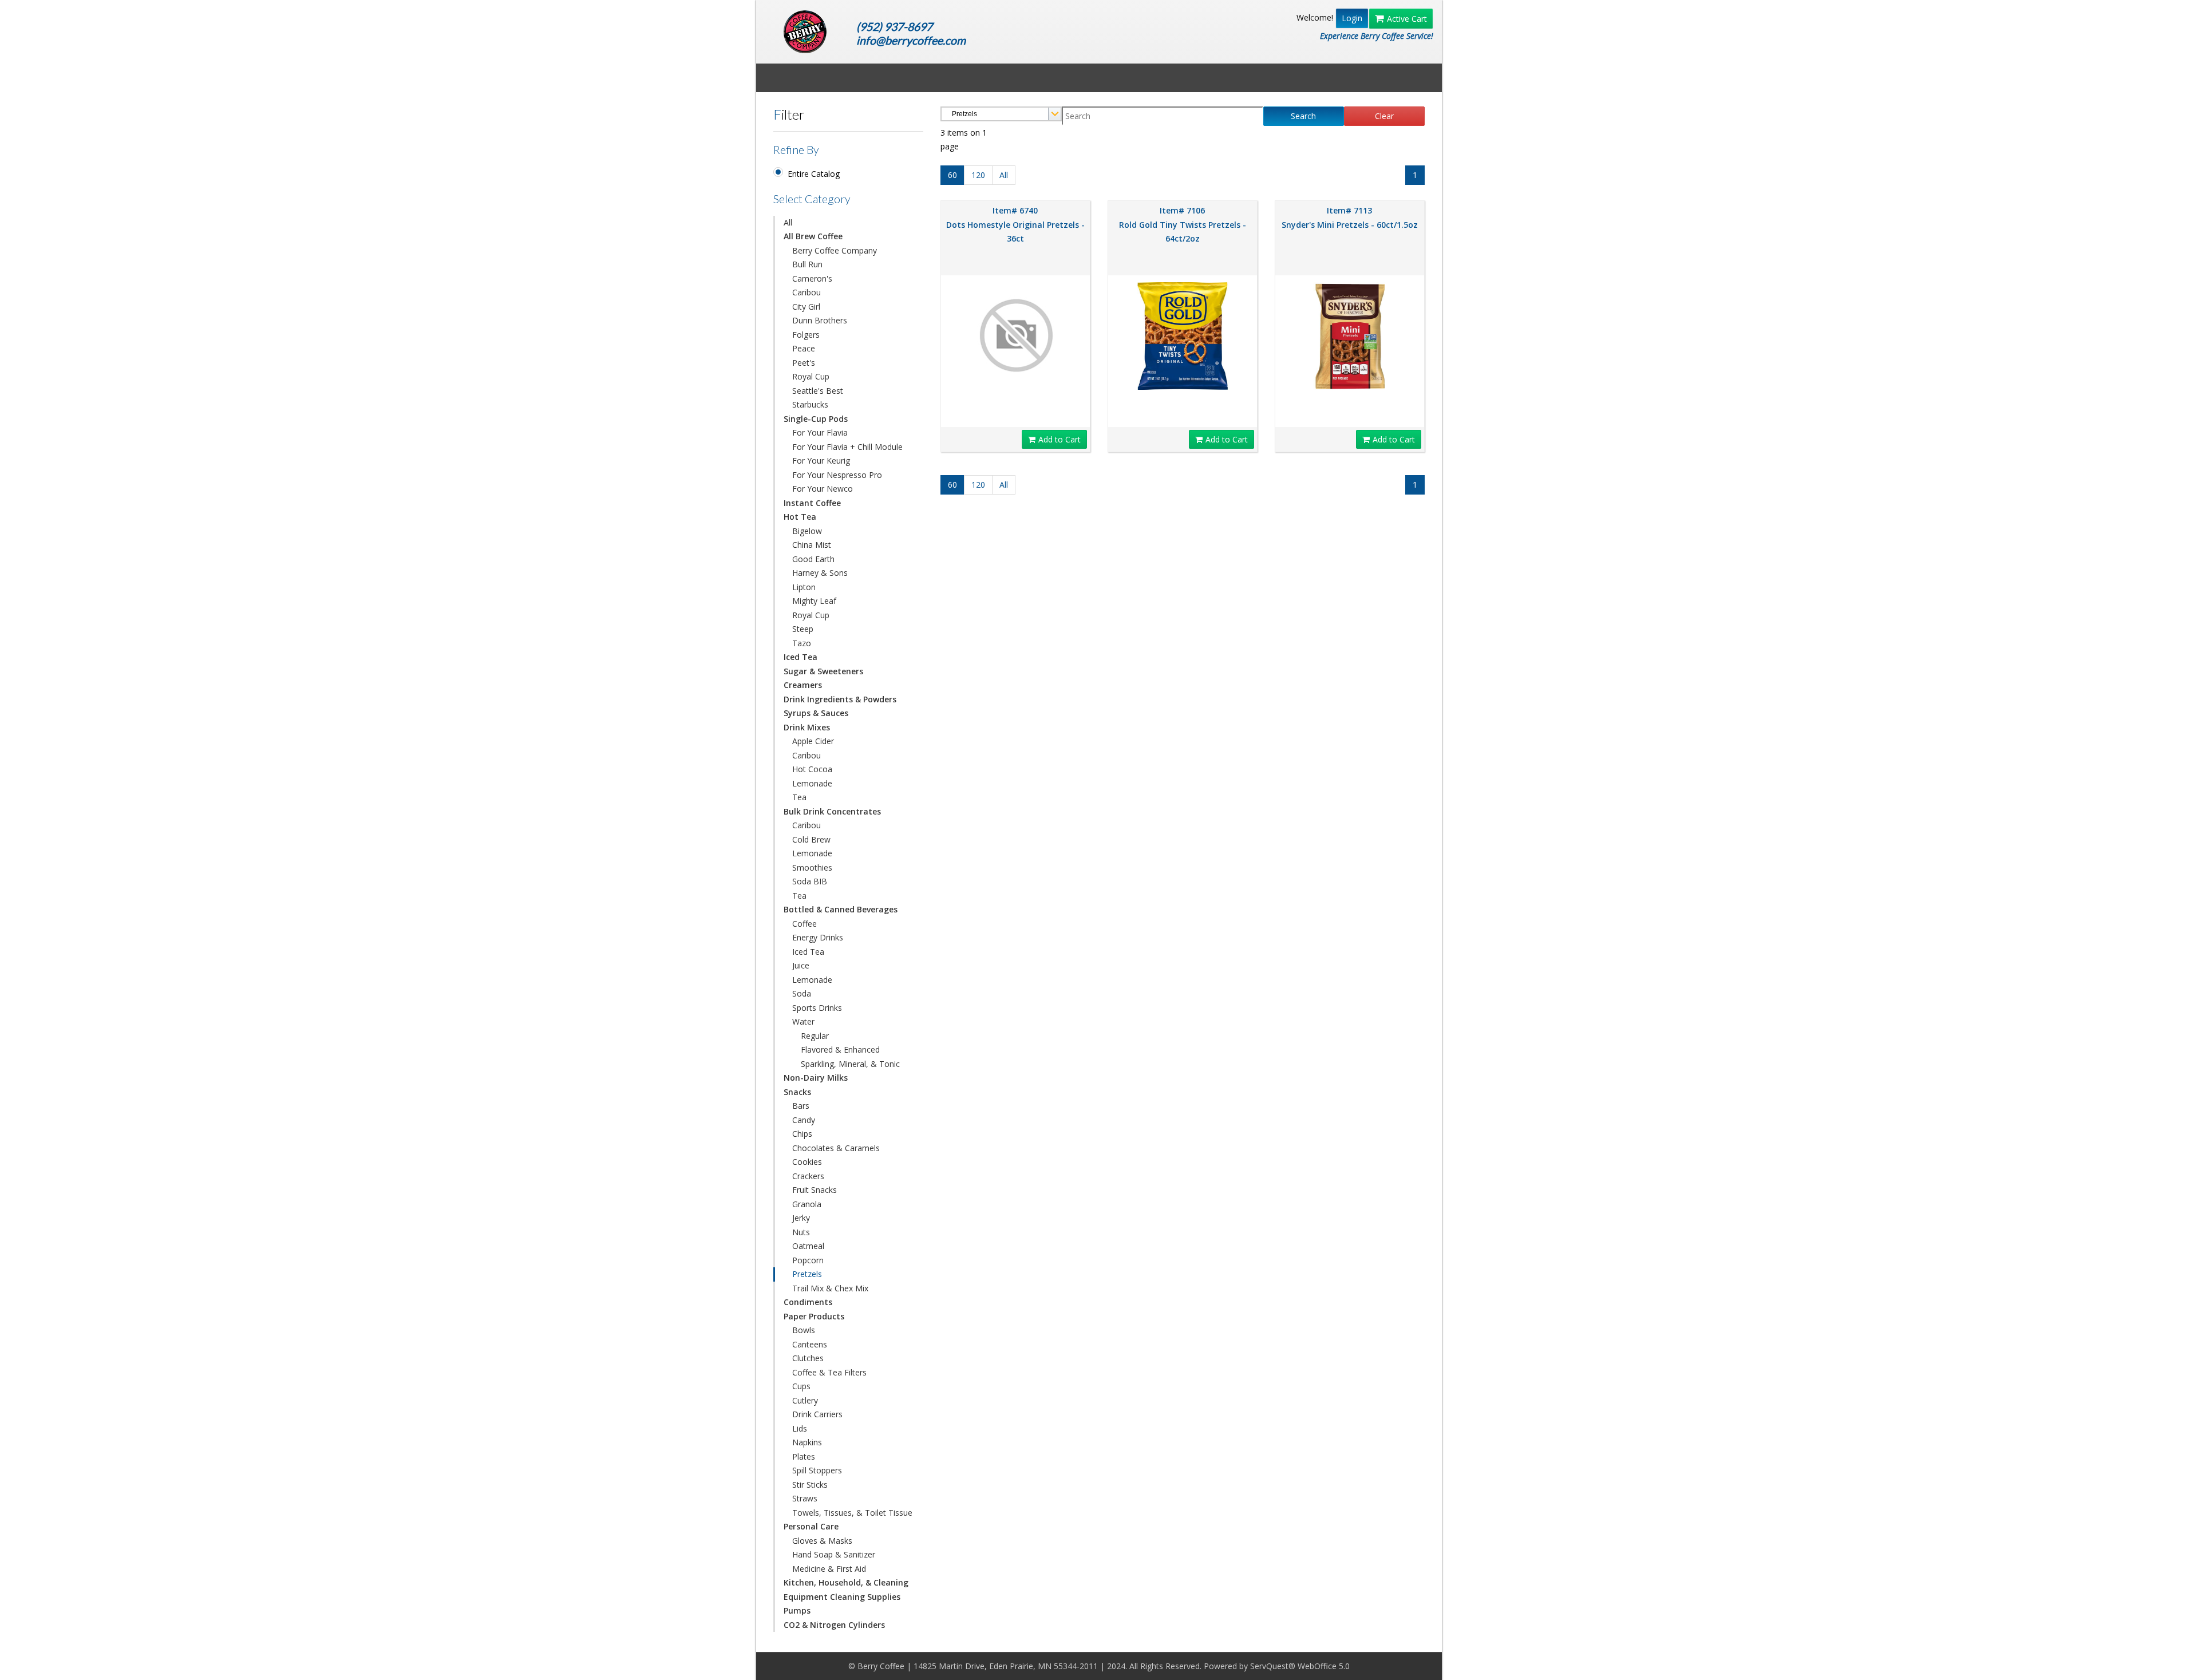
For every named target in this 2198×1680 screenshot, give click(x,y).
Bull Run (807, 264)
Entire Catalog (814, 174)
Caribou (807, 292)
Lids (800, 1428)
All (788, 222)
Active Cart (1407, 19)
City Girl (806, 307)
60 (952, 175)
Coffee (805, 924)
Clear (1384, 116)
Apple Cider (813, 741)
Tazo (802, 643)
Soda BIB (810, 881)
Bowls (804, 1330)
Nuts (801, 1232)
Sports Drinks (817, 1008)
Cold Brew (811, 839)
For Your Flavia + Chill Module (847, 447)
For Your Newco (823, 489)
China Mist (812, 545)
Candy (804, 1120)
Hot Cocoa (812, 769)
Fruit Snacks (815, 1190)
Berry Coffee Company (835, 250)
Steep (803, 629)
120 (978, 175)
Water (803, 1021)
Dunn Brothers (820, 320)
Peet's (804, 363)
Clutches (808, 1358)
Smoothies (812, 867)
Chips (802, 1134)
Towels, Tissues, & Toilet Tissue (852, 1513)
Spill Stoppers (817, 1470)
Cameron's (812, 278)
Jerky (801, 1218)
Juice (801, 965)
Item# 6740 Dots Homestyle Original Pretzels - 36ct (1015, 224)
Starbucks (810, 404)
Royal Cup (811, 376)
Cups (801, 1386)
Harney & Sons (820, 573)
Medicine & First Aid (829, 1569)
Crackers (808, 1176)
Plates (804, 1456)
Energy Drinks (818, 937)
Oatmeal (808, 1246)
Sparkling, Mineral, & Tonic (850, 1064)
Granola (807, 1204)
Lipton (804, 587)
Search (1303, 116)
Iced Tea (808, 952)
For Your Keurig (821, 460)
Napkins (807, 1442)
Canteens (810, 1344)
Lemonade (812, 783)
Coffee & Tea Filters (829, 1372)
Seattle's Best (818, 391)
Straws (805, 1498)
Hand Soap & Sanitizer (834, 1554)
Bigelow (807, 531)
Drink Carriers (817, 1414)
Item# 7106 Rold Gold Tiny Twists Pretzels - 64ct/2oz (1183, 224)
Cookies (807, 1162)
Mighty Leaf (814, 601)
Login (1352, 18)
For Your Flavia (820, 432)
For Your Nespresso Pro (837, 475)
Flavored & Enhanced (840, 1049)
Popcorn (808, 1260)
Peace (804, 348)
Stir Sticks (810, 1485)
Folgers (806, 335)
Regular (815, 1036)
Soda (802, 993)
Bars (801, 1106)
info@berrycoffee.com (911, 40)
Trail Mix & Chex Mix (830, 1288)
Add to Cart (1060, 439)
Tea (799, 797)
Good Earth (813, 559)
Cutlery (805, 1400)
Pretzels (807, 1274)
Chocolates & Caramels (836, 1148)
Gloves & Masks (822, 1541)
